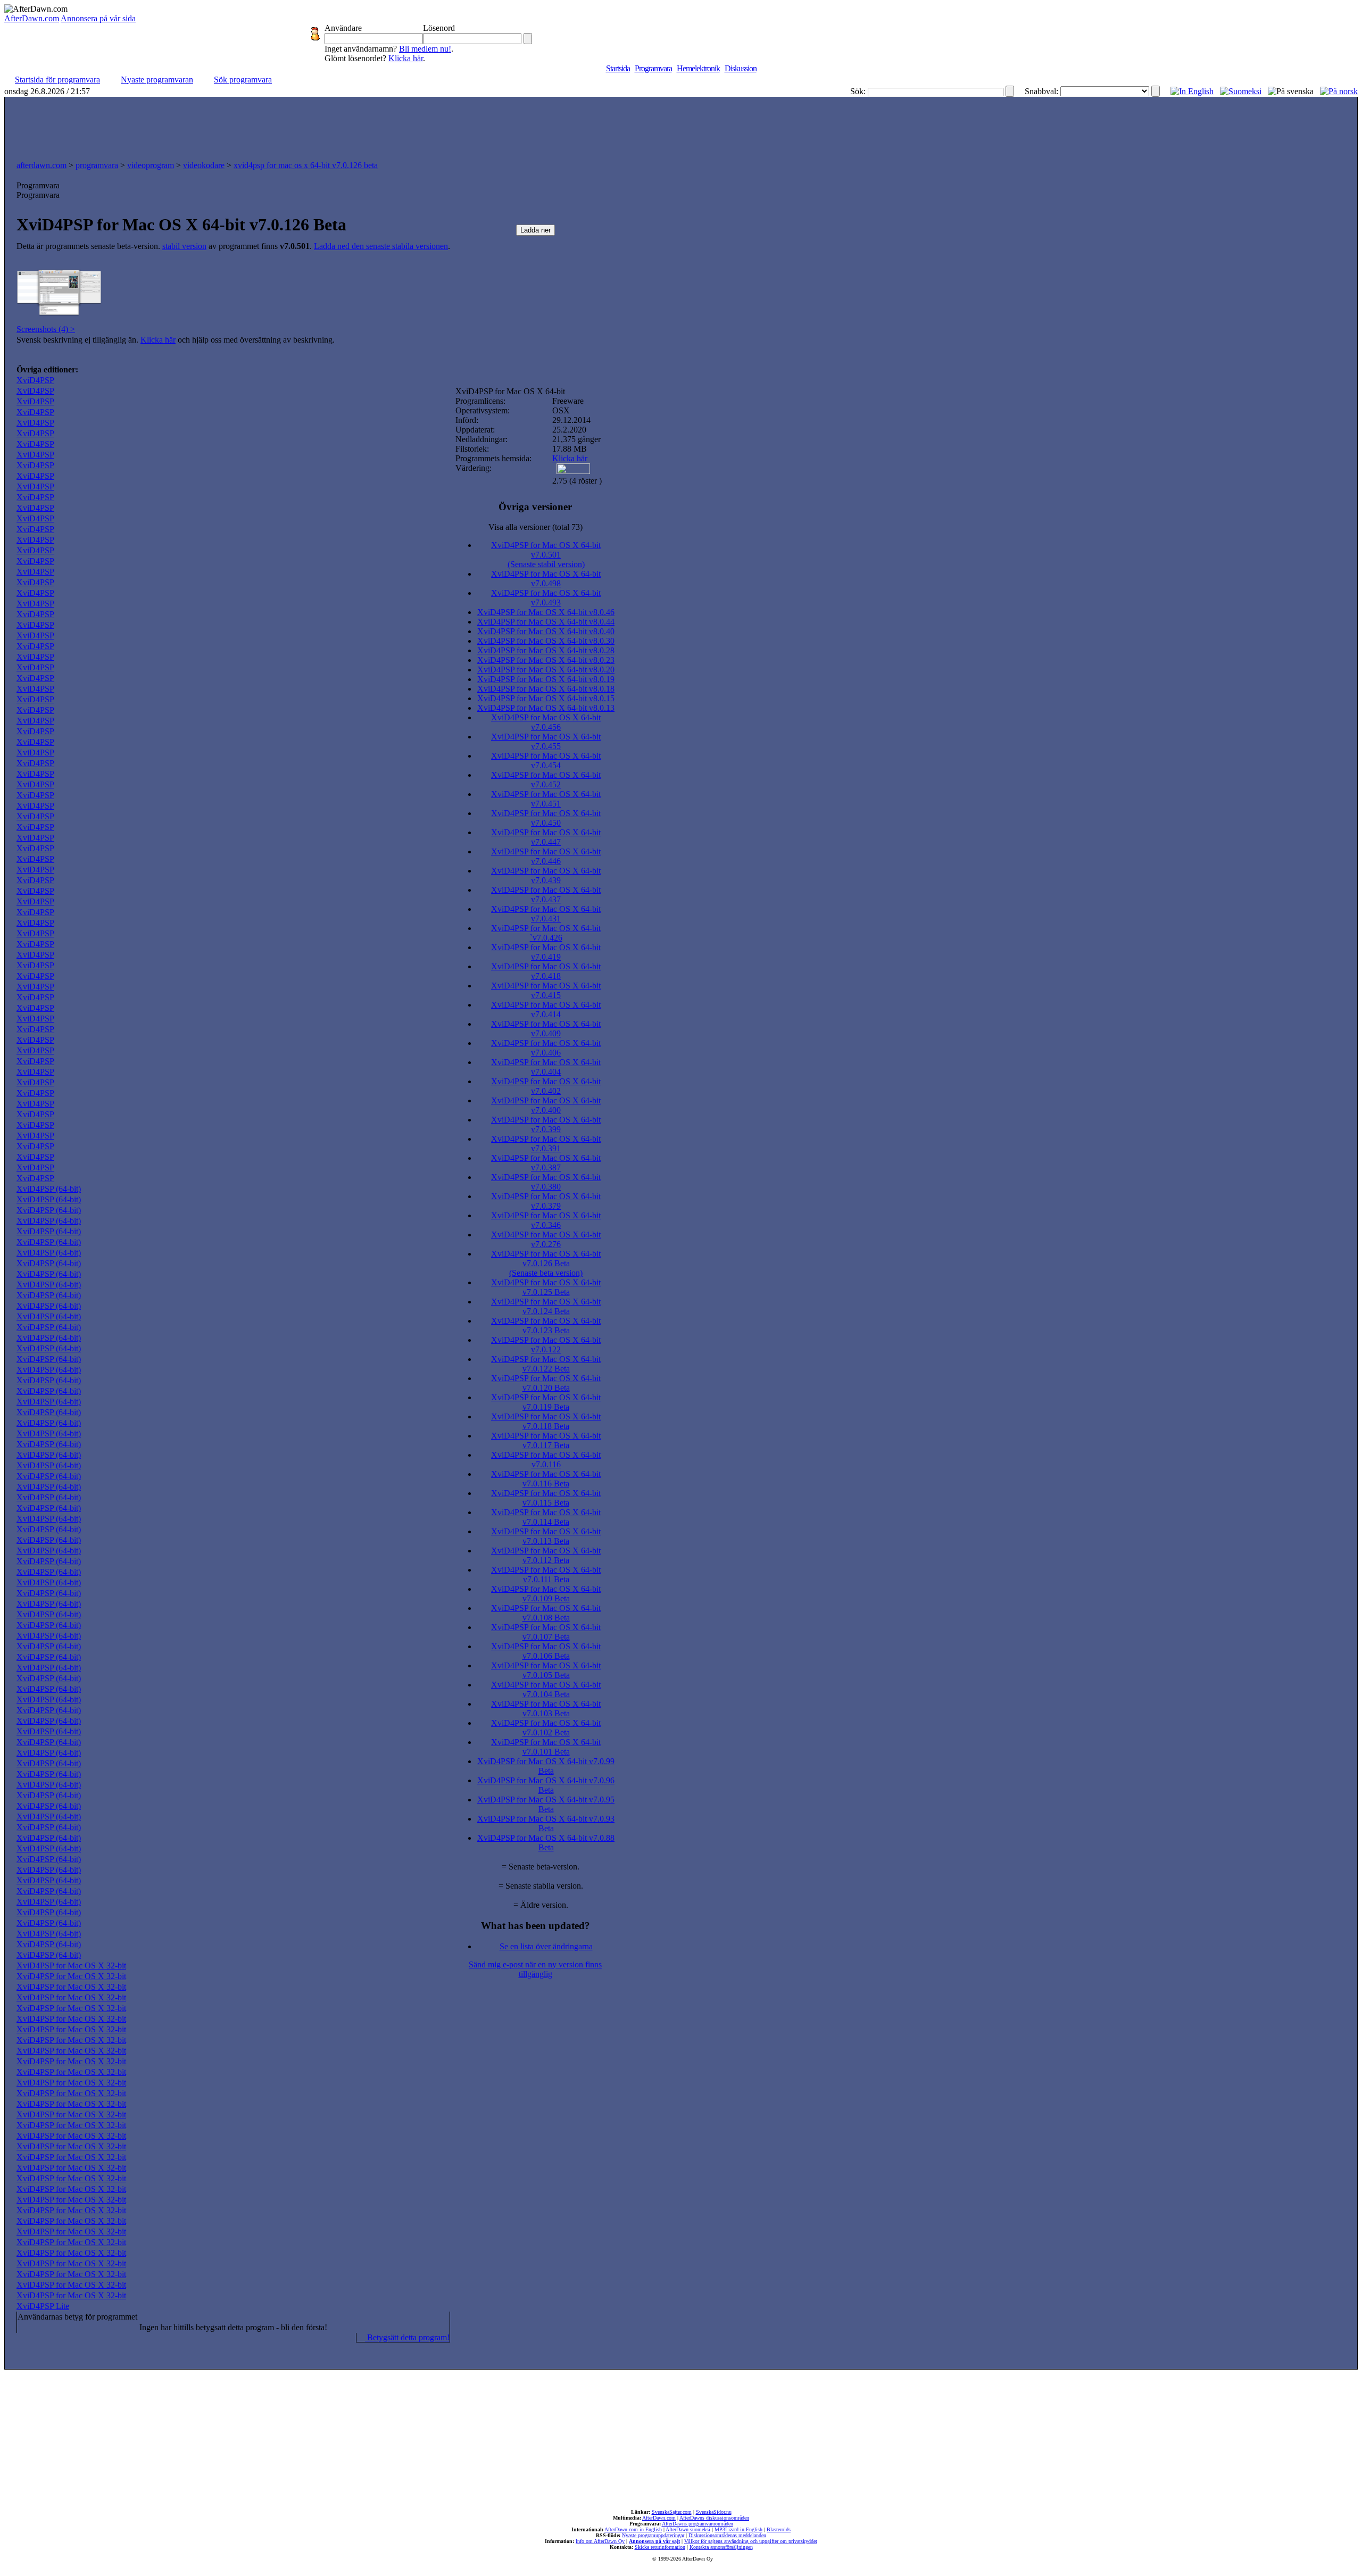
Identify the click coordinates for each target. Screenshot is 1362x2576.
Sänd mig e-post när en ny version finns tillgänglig (535, 1969)
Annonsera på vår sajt (654, 2541)
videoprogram (151, 165)
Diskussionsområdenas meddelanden (727, 2535)
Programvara (653, 68)
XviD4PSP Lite (43, 2306)
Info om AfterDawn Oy (600, 2541)
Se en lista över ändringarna (546, 1946)
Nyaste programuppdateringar (653, 2535)
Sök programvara (243, 80)
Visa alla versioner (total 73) (535, 527)
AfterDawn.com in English (633, 2529)
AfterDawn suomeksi (688, 2529)
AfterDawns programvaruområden (697, 2524)
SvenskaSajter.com (672, 2512)
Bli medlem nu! (425, 49)
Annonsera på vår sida (98, 18)
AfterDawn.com (32, 18)
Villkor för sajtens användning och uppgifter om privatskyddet (751, 2541)
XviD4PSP (35, 380)
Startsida (618, 68)
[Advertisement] (681, 126)
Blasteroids (779, 2529)
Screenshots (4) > (46, 329)
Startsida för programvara (57, 80)
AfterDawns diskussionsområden (714, 2518)
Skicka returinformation (660, 2547)
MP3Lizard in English (738, 2529)
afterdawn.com (41, 165)
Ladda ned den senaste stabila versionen (381, 246)
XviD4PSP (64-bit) (49, 1189)
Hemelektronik (698, 68)
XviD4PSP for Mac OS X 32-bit (71, 1966)
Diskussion (741, 68)
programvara (97, 165)
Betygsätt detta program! (407, 2337)
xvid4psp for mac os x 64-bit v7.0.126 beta (306, 165)
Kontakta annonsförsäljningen (721, 2547)
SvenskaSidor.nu (714, 2512)
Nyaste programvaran (157, 80)
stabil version (184, 246)
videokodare (204, 165)
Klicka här (406, 58)
